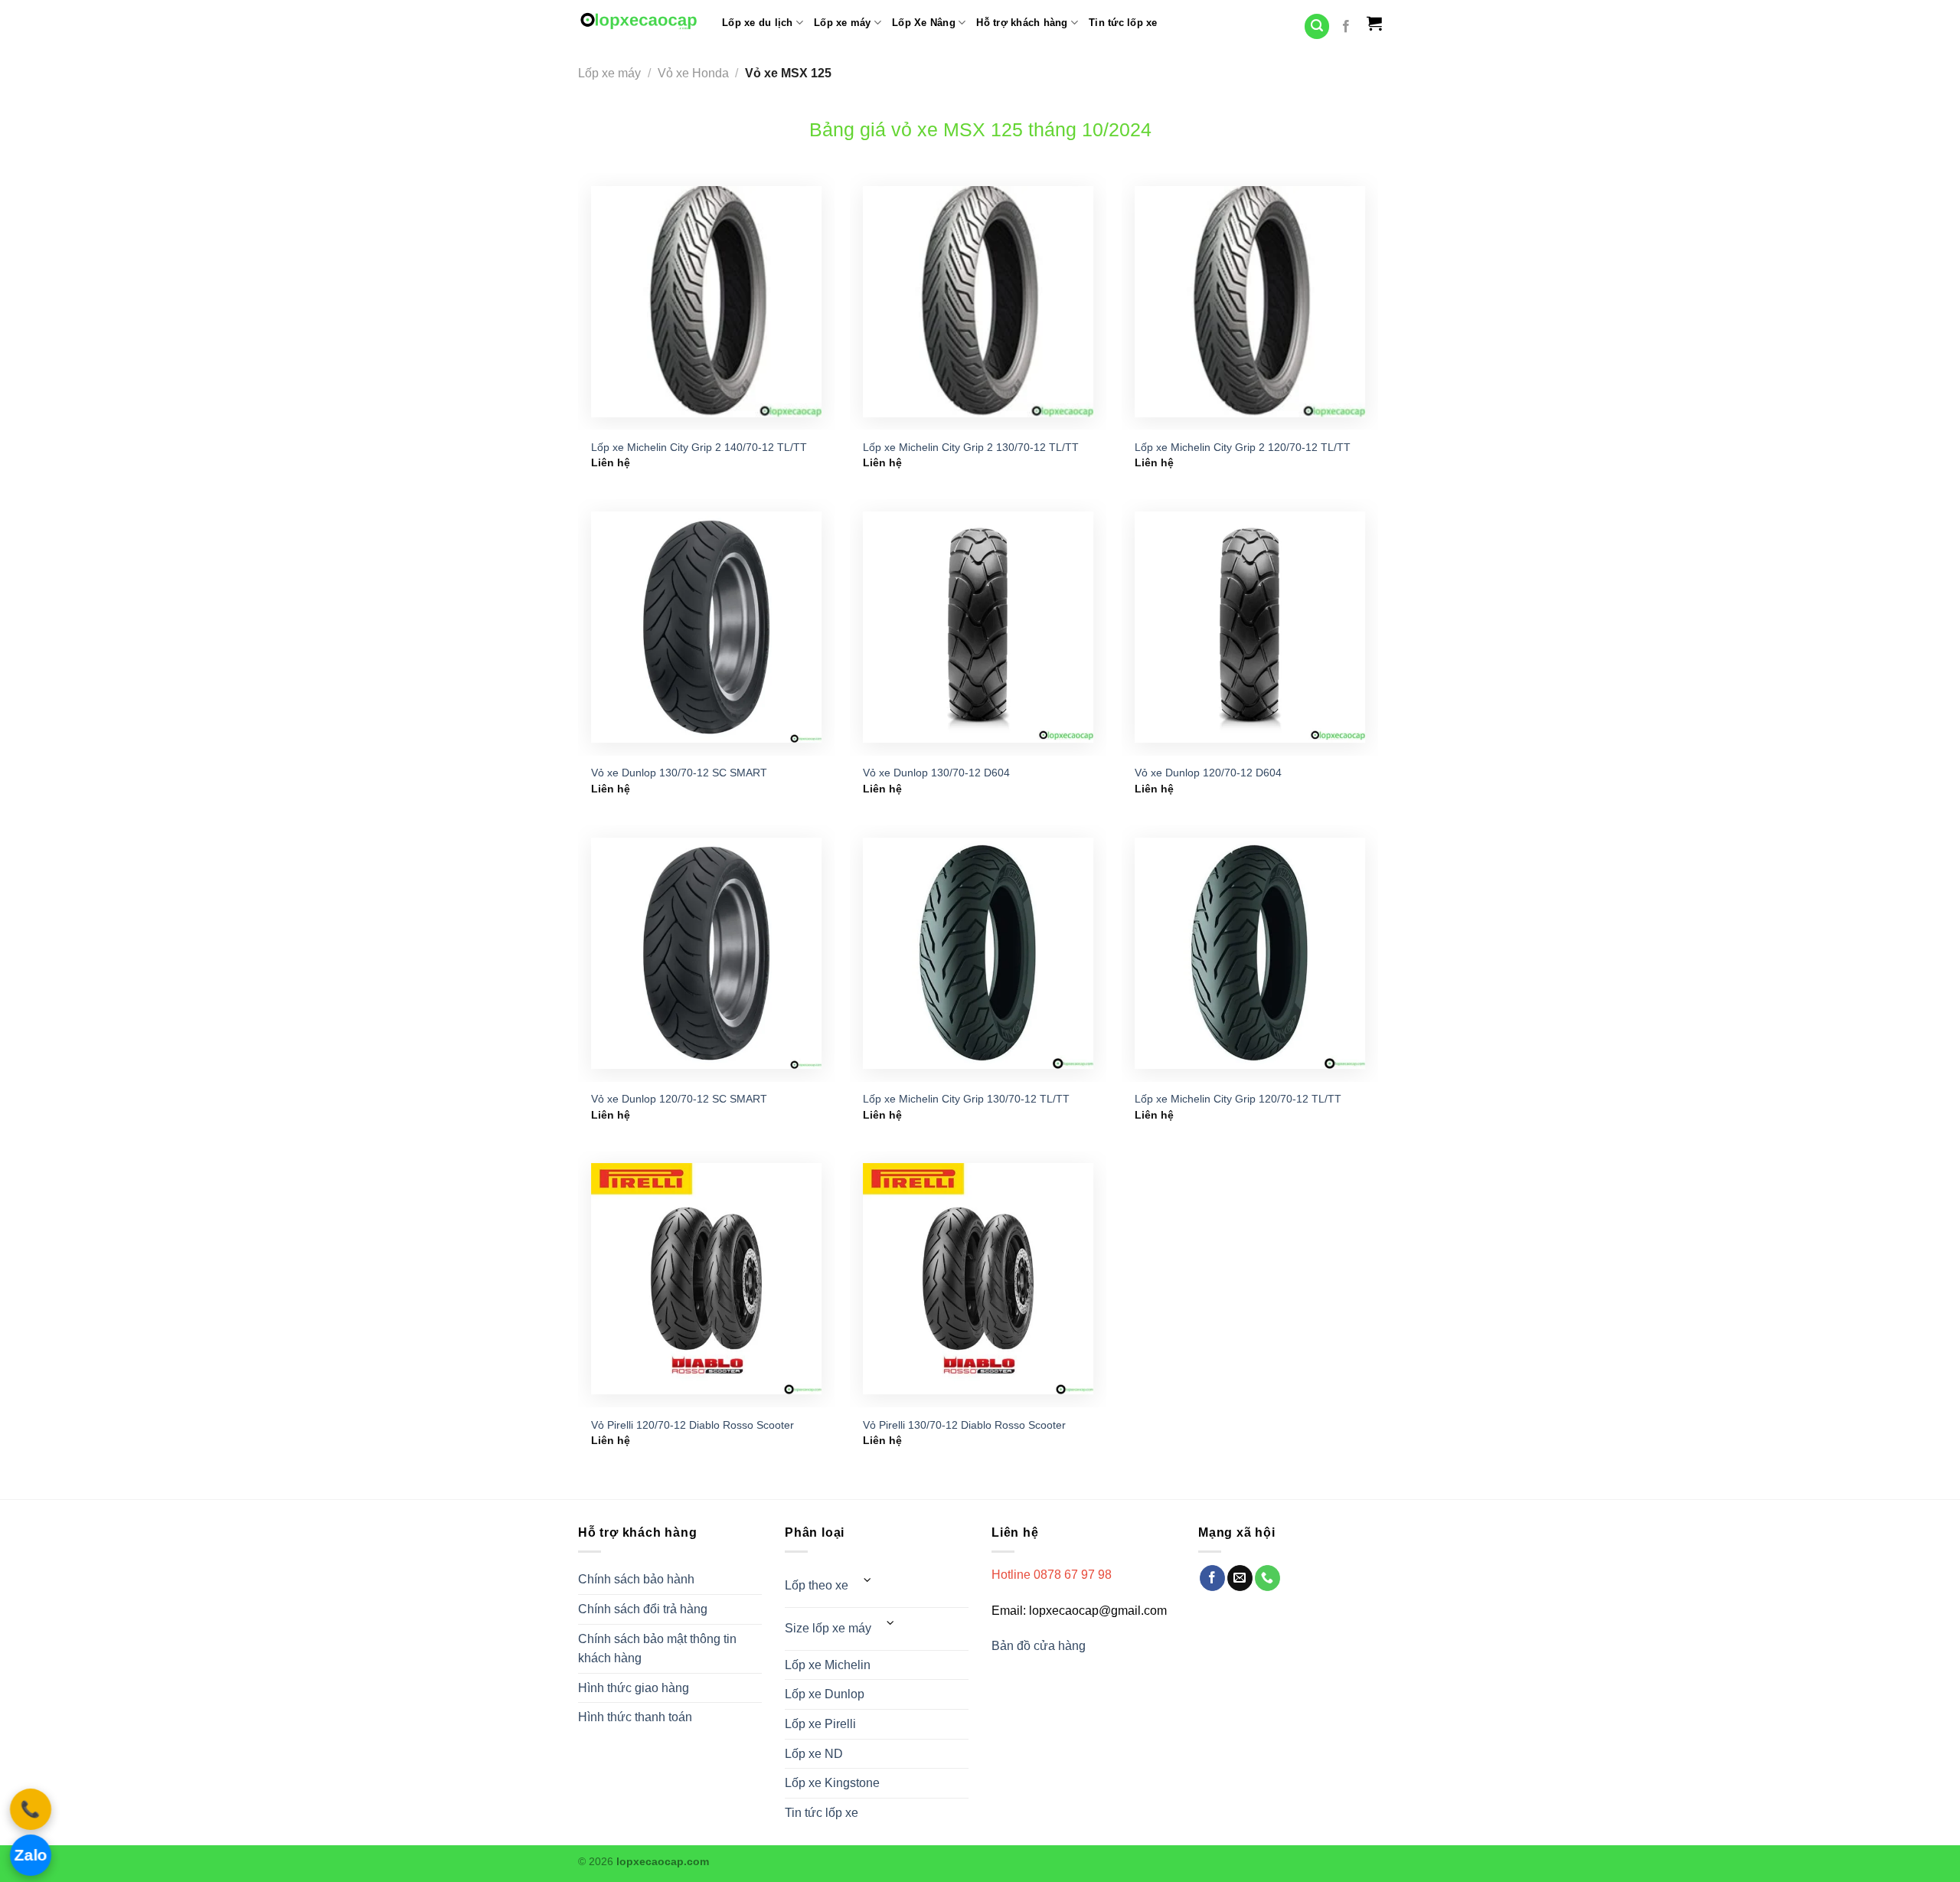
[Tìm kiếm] (1317, 26)
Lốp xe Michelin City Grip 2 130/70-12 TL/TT (971, 447)
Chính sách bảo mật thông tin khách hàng (657, 1649)
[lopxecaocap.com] (639, 21)
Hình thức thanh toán (635, 1717)
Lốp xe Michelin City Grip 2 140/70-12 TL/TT (699, 447)
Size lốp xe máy (828, 1628)
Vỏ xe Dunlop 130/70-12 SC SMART (679, 773)
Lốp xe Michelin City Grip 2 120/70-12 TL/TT (1243, 447)
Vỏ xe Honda (693, 73)
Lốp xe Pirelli (820, 1724)
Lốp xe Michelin (828, 1665)
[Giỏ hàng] (1374, 23)
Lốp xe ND (814, 1754)
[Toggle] (867, 1580)
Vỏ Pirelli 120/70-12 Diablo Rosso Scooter (693, 1425)
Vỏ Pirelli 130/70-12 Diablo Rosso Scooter (964, 1425)
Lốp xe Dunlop (825, 1694)
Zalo (31, 1855)
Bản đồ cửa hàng (1040, 1646)
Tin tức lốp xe (1123, 23)
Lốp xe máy (843, 23)
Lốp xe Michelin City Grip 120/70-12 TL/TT (1238, 1099)
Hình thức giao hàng (634, 1688)
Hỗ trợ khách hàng (1022, 23)
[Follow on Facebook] (1346, 27)
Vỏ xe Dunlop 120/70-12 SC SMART (679, 1099)
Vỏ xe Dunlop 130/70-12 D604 (936, 773)
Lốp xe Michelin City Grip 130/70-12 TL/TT (966, 1099)
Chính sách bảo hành (636, 1579)
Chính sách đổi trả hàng (643, 1609)
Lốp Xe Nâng (924, 23)
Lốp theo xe (817, 1585)
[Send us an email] (1240, 1578)
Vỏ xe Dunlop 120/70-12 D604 (1208, 773)
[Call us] (1267, 1578)
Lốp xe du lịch (758, 23)
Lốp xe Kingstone (832, 1783)
